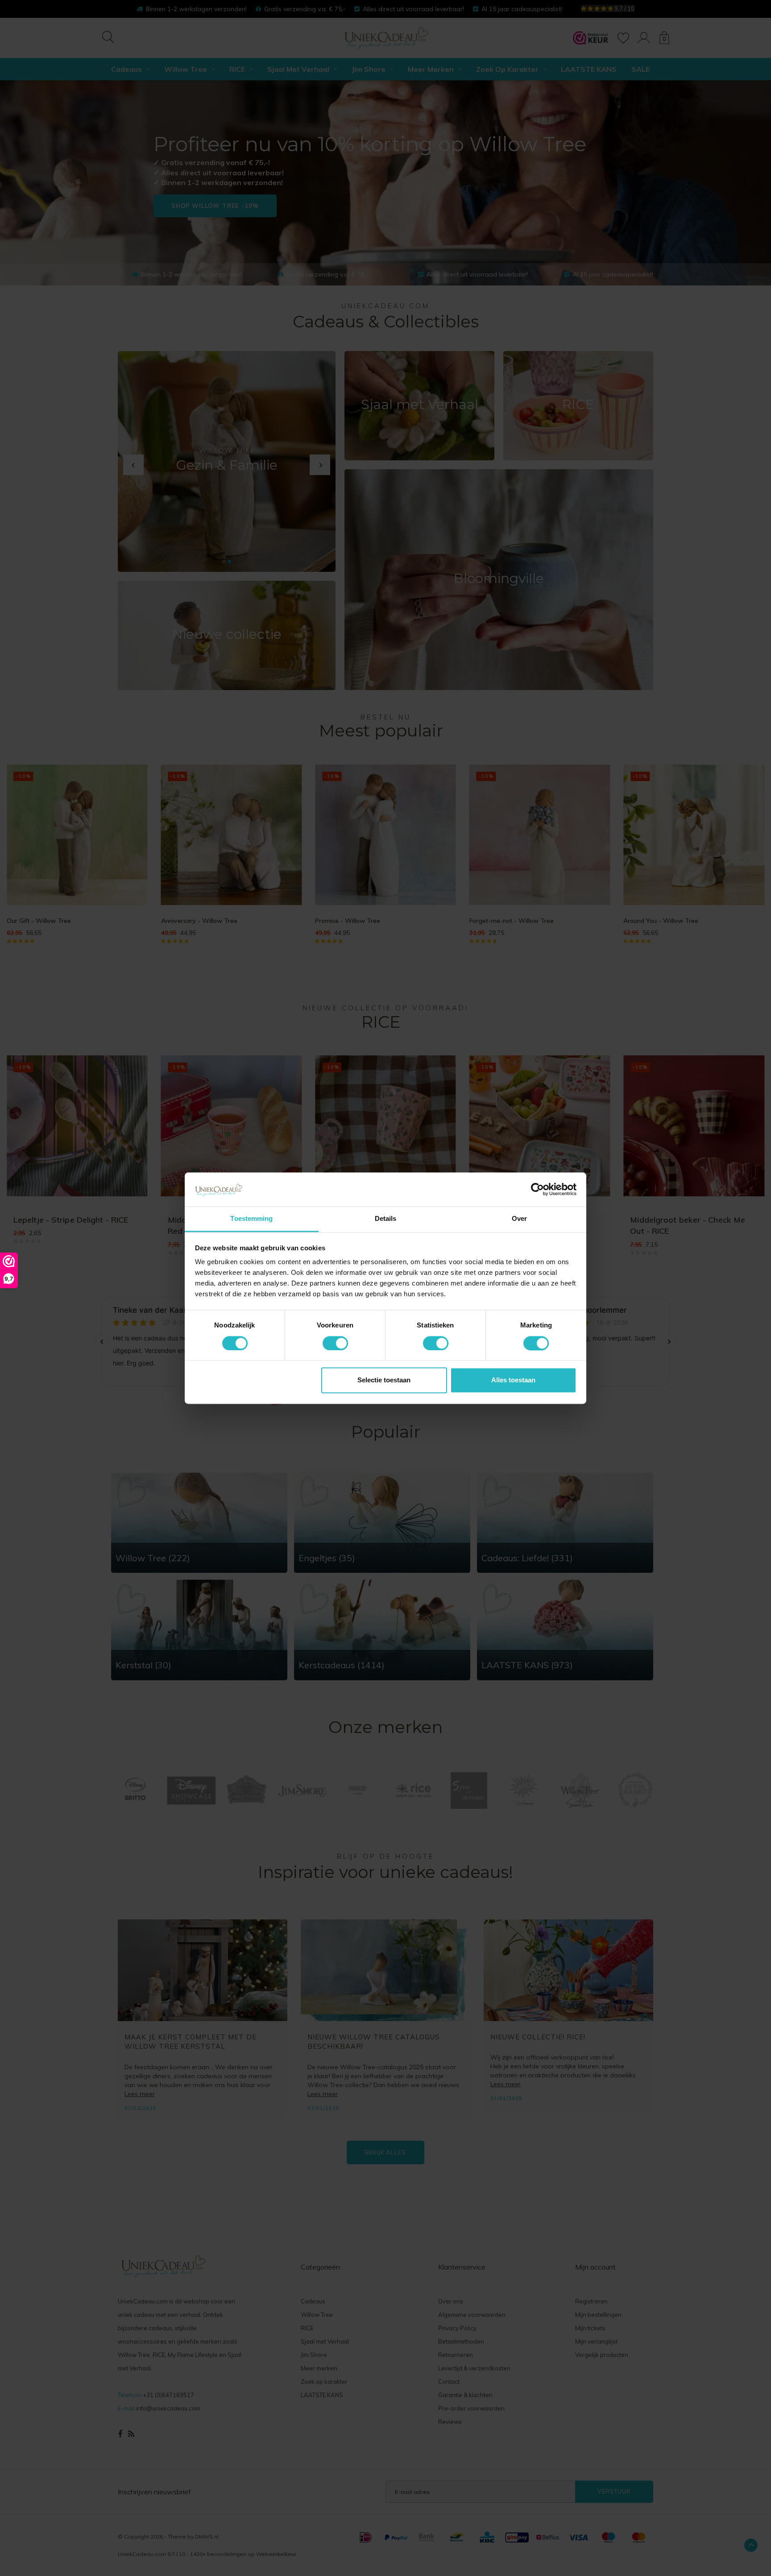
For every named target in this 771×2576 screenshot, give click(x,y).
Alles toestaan (513, 1380)
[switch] (335, 1343)
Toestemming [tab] (251, 1219)
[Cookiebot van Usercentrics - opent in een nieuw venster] (537, 1189)
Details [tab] (386, 1219)
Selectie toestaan (384, 1380)
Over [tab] (519, 1219)
